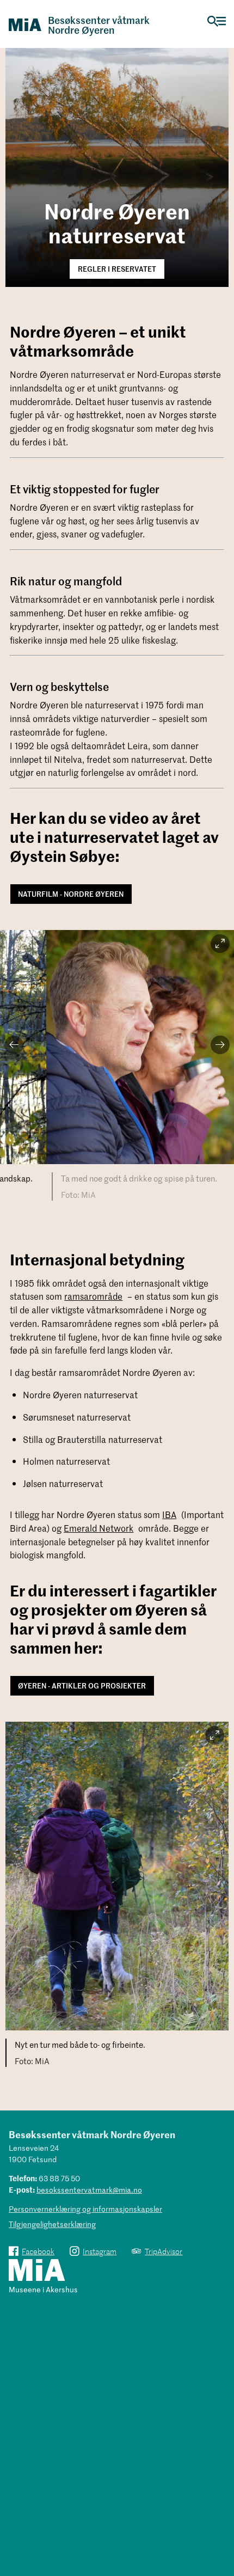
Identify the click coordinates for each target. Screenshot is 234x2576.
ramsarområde (93, 1296)
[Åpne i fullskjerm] (220, 944)
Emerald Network (98, 1528)
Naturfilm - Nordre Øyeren (71, 894)
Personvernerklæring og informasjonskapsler (85, 2209)
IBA (169, 1514)
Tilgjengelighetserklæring (52, 2224)
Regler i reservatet (117, 269)
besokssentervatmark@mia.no (89, 2190)
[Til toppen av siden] (220, 2518)
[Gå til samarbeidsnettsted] (37, 2271)
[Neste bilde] (220, 1045)
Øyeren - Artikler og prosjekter (82, 1685)
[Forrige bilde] (14, 1045)
